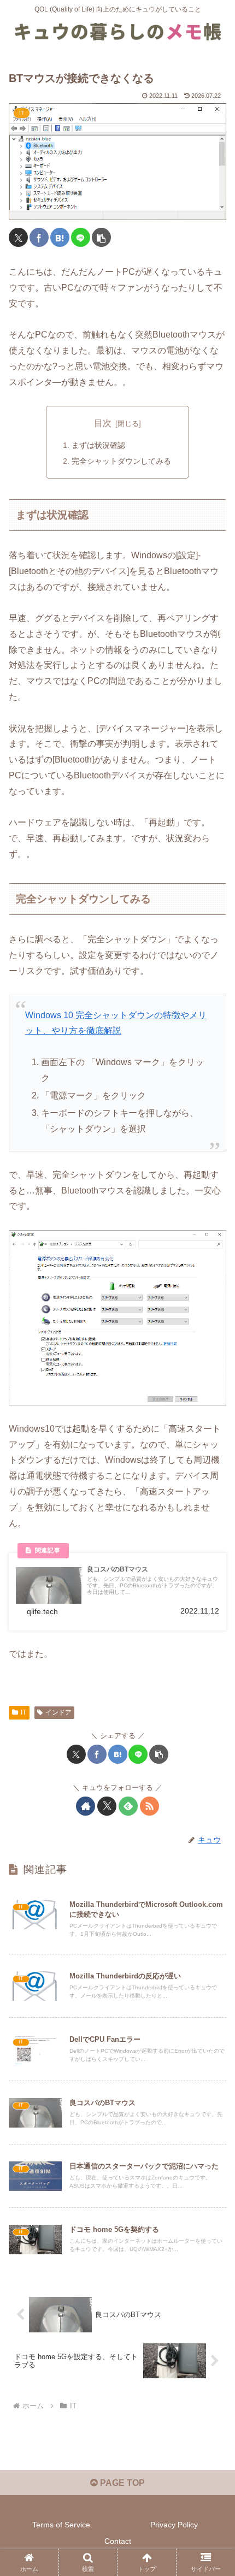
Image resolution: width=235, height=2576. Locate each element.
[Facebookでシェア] (39, 237)
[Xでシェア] (18, 237)
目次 (103, 423)
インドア (58, 1712)
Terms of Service (61, 2525)
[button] (101, 237)
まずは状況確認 (98, 445)
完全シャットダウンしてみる (121, 461)
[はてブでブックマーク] (60, 237)
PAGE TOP (121, 2483)
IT (23, 1712)
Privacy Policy (174, 2525)
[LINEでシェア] (81, 237)
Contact (118, 2541)
